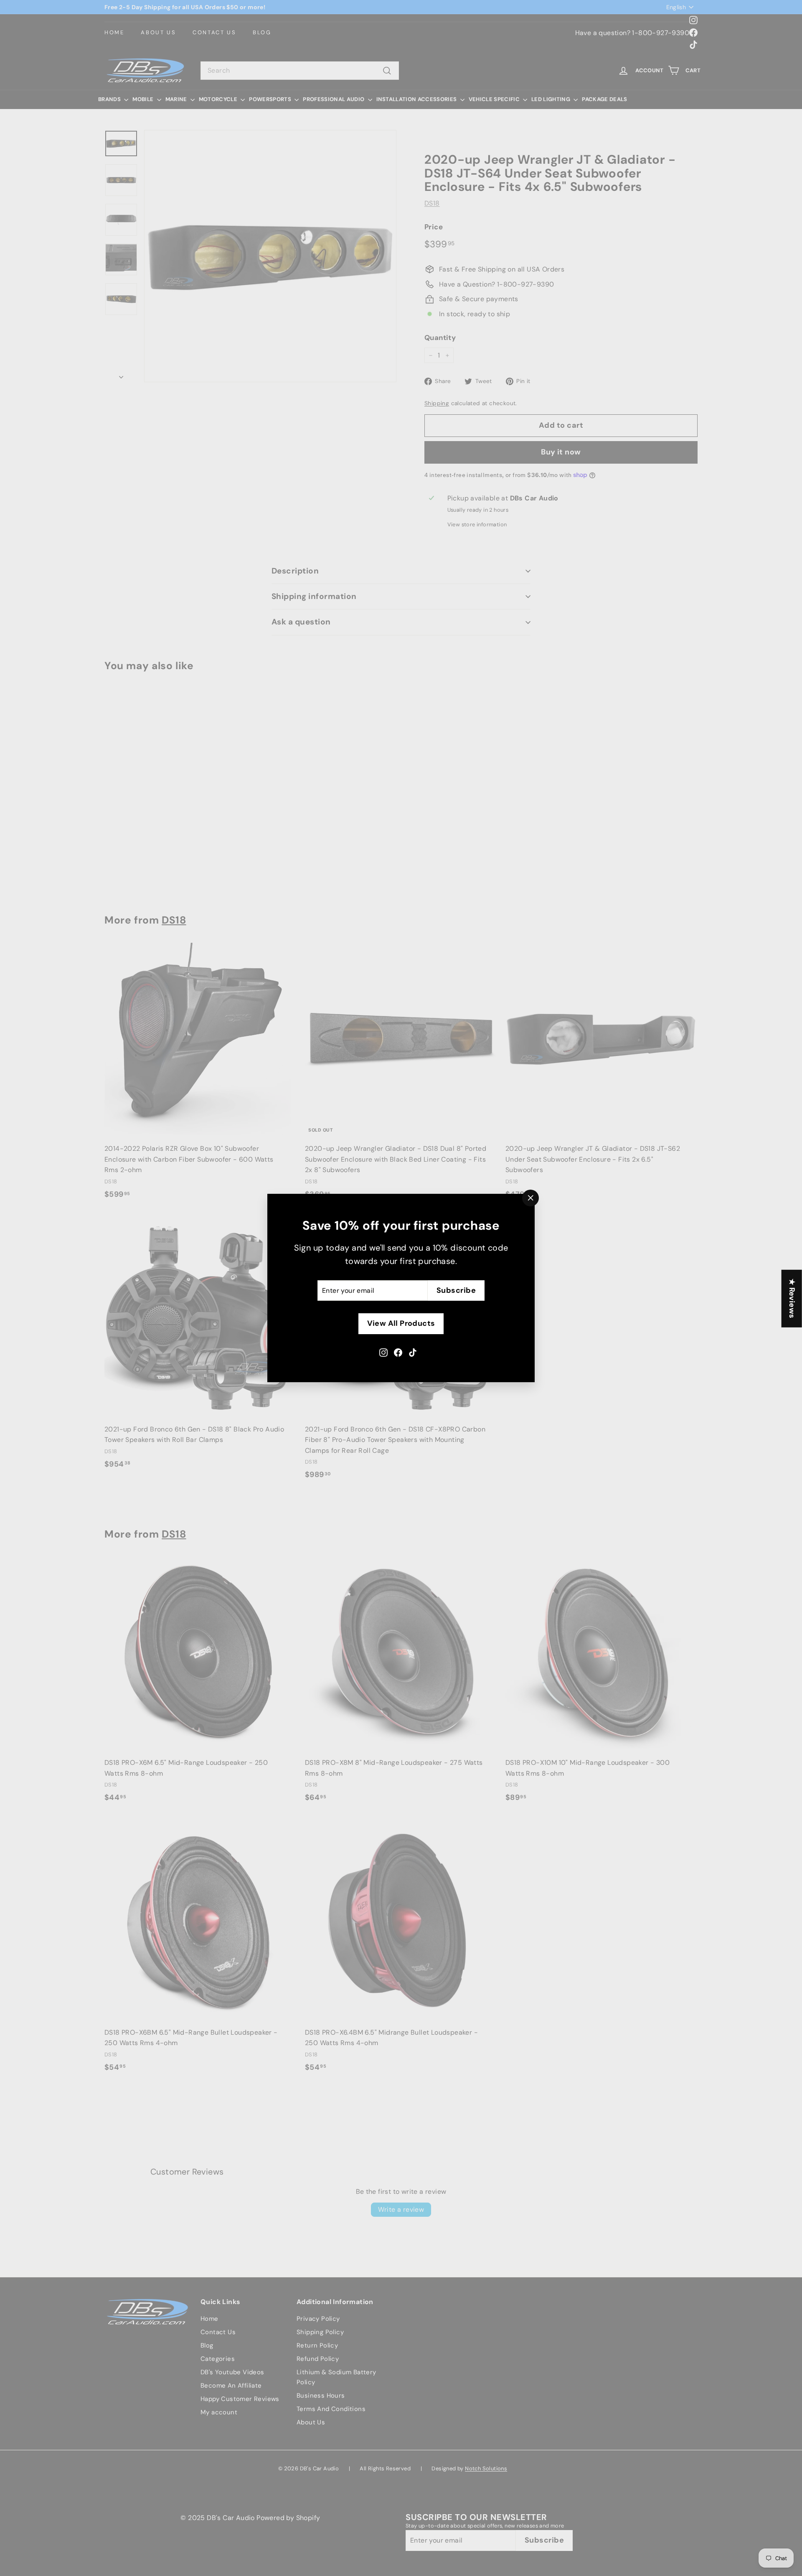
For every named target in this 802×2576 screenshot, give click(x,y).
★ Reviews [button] (792, 1298)
